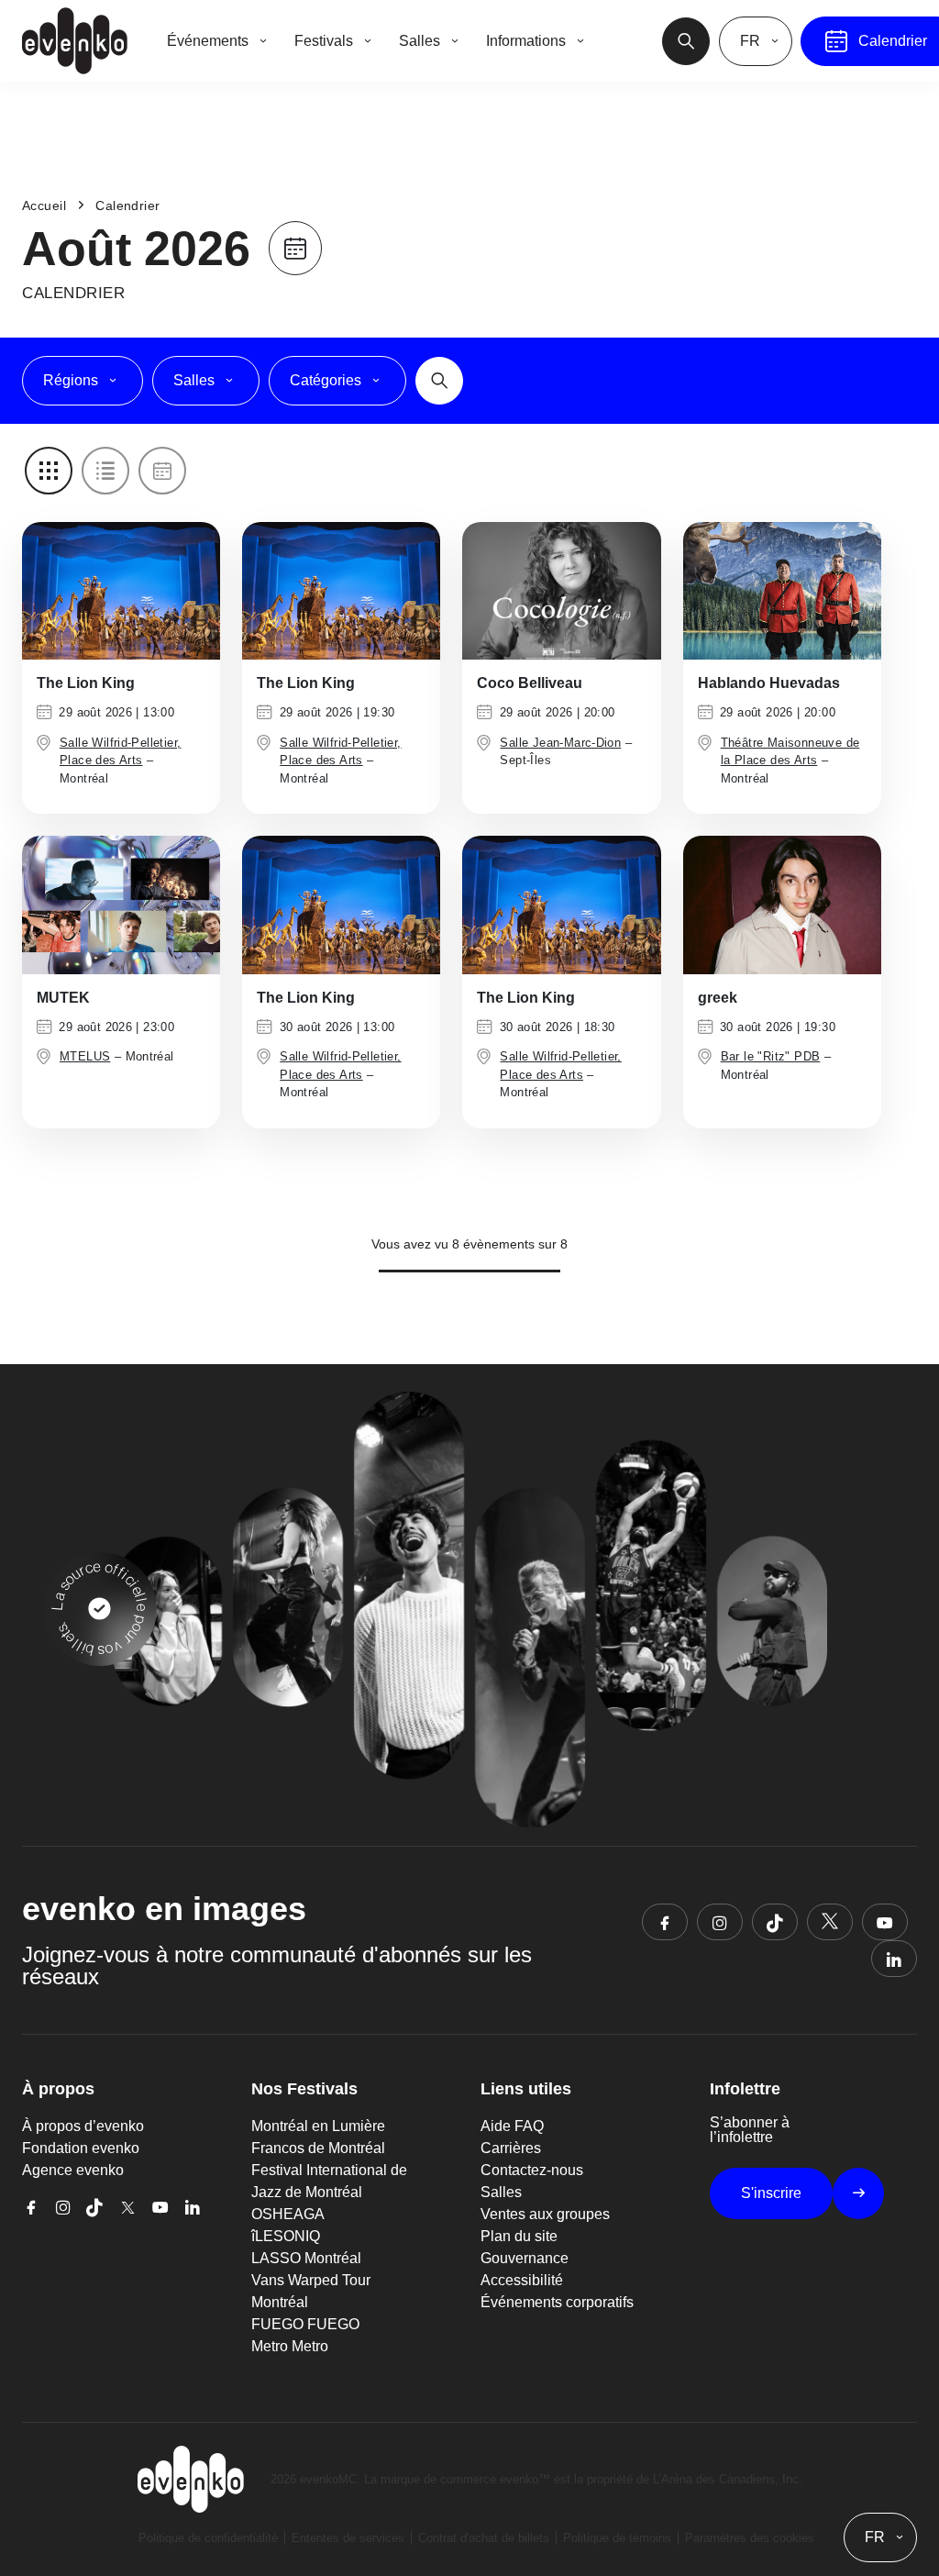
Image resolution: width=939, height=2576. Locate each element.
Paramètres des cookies (750, 2538)
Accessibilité (522, 2280)
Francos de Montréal (318, 2148)
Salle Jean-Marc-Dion (560, 743)
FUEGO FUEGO (305, 2324)
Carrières (511, 2148)
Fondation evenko (81, 2148)
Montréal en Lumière (318, 2126)
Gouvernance (525, 2258)
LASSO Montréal (306, 2258)
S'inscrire (771, 2193)
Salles (501, 2192)
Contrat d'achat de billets (484, 2538)
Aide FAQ (512, 2126)
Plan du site (519, 2236)
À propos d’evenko (83, 2126)
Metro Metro (290, 2346)
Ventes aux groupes (545, 2214)
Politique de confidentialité (208, 2538)
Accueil (44, 205)
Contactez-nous (532, 2170)
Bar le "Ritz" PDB (771, 1056)
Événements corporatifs (557, 2302)
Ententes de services (348, 2538)
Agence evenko (73, 2170)
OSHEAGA (288, 2214)
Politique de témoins (617, 2538)
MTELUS (85, 1056)
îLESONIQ (286, 2236)
